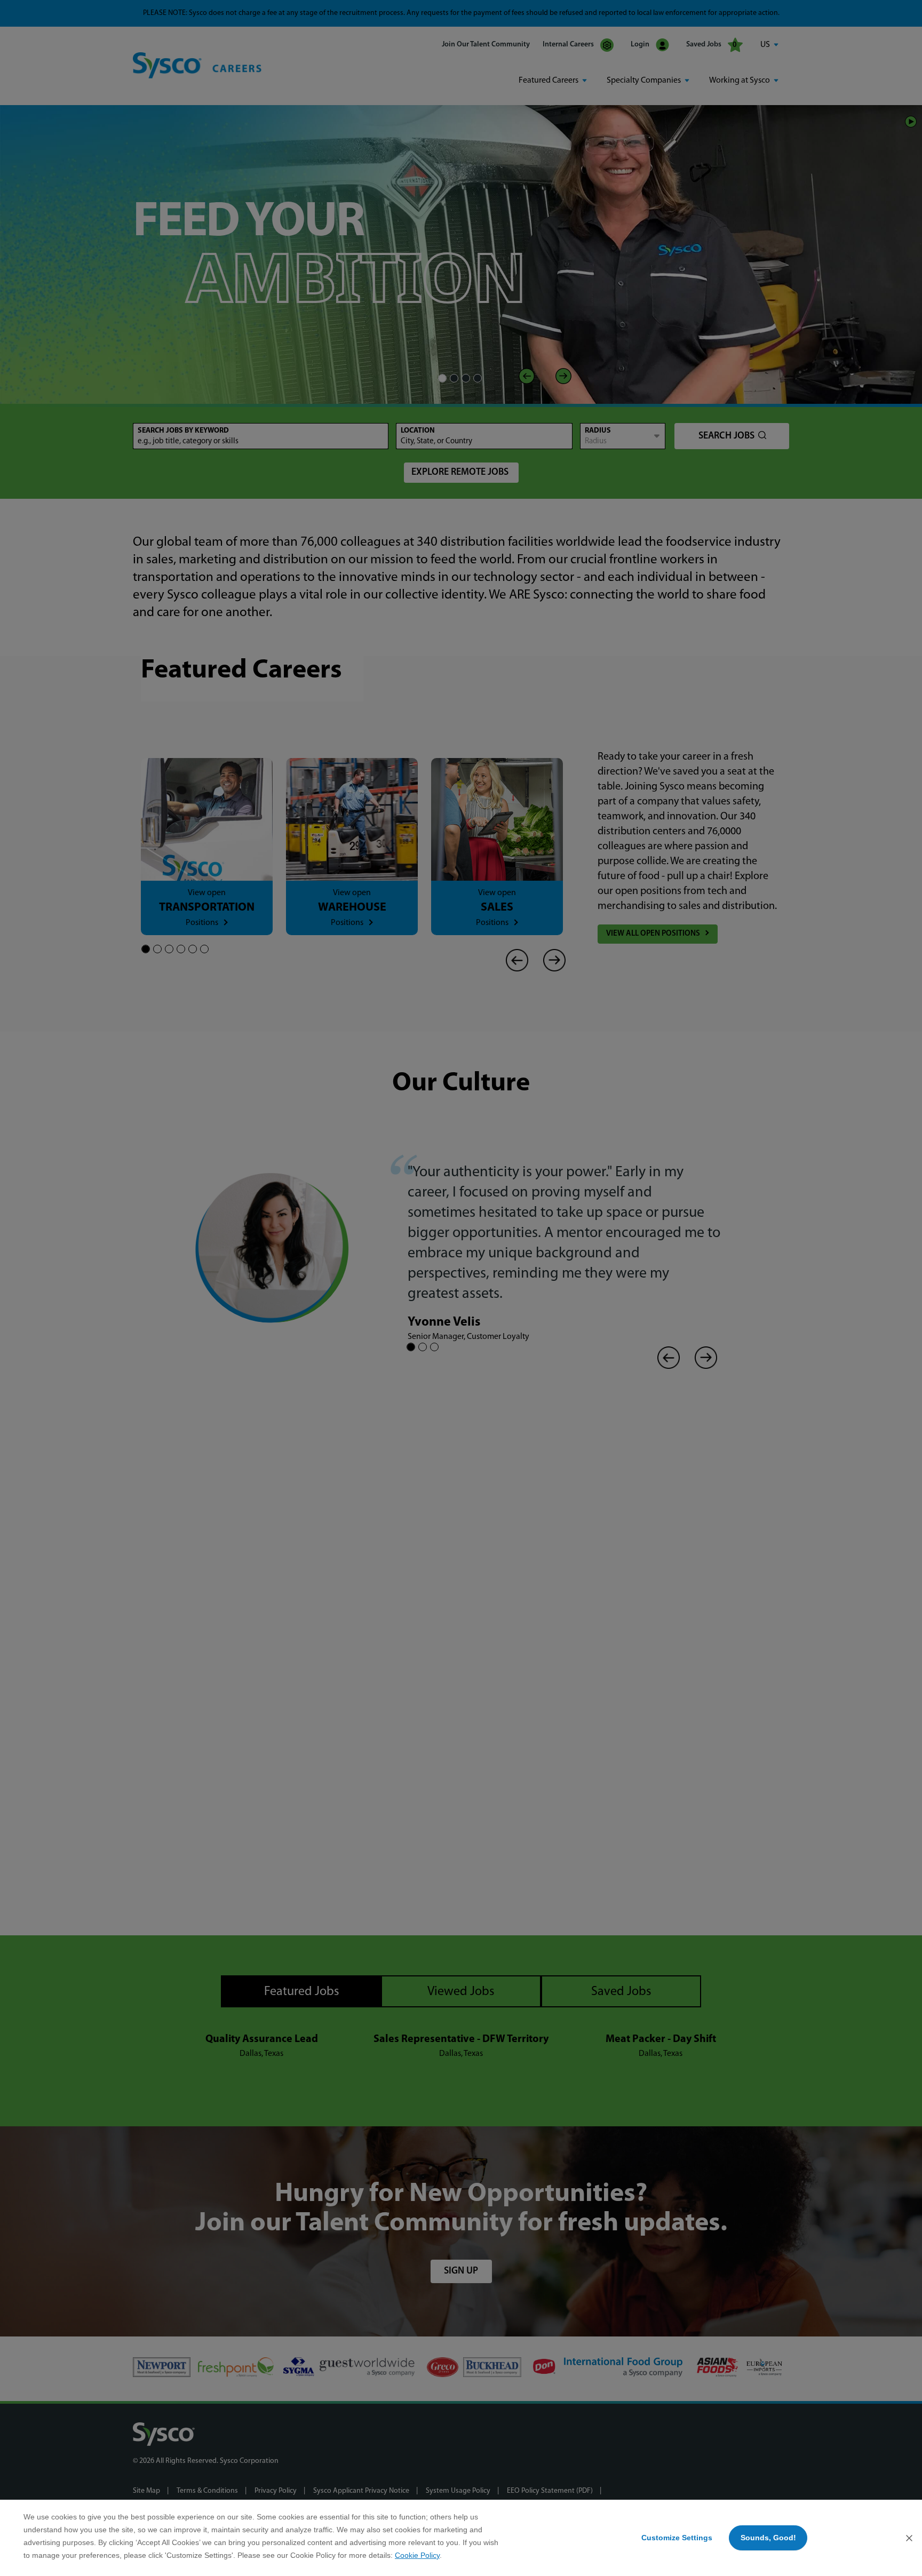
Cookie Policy (417, 2555)
